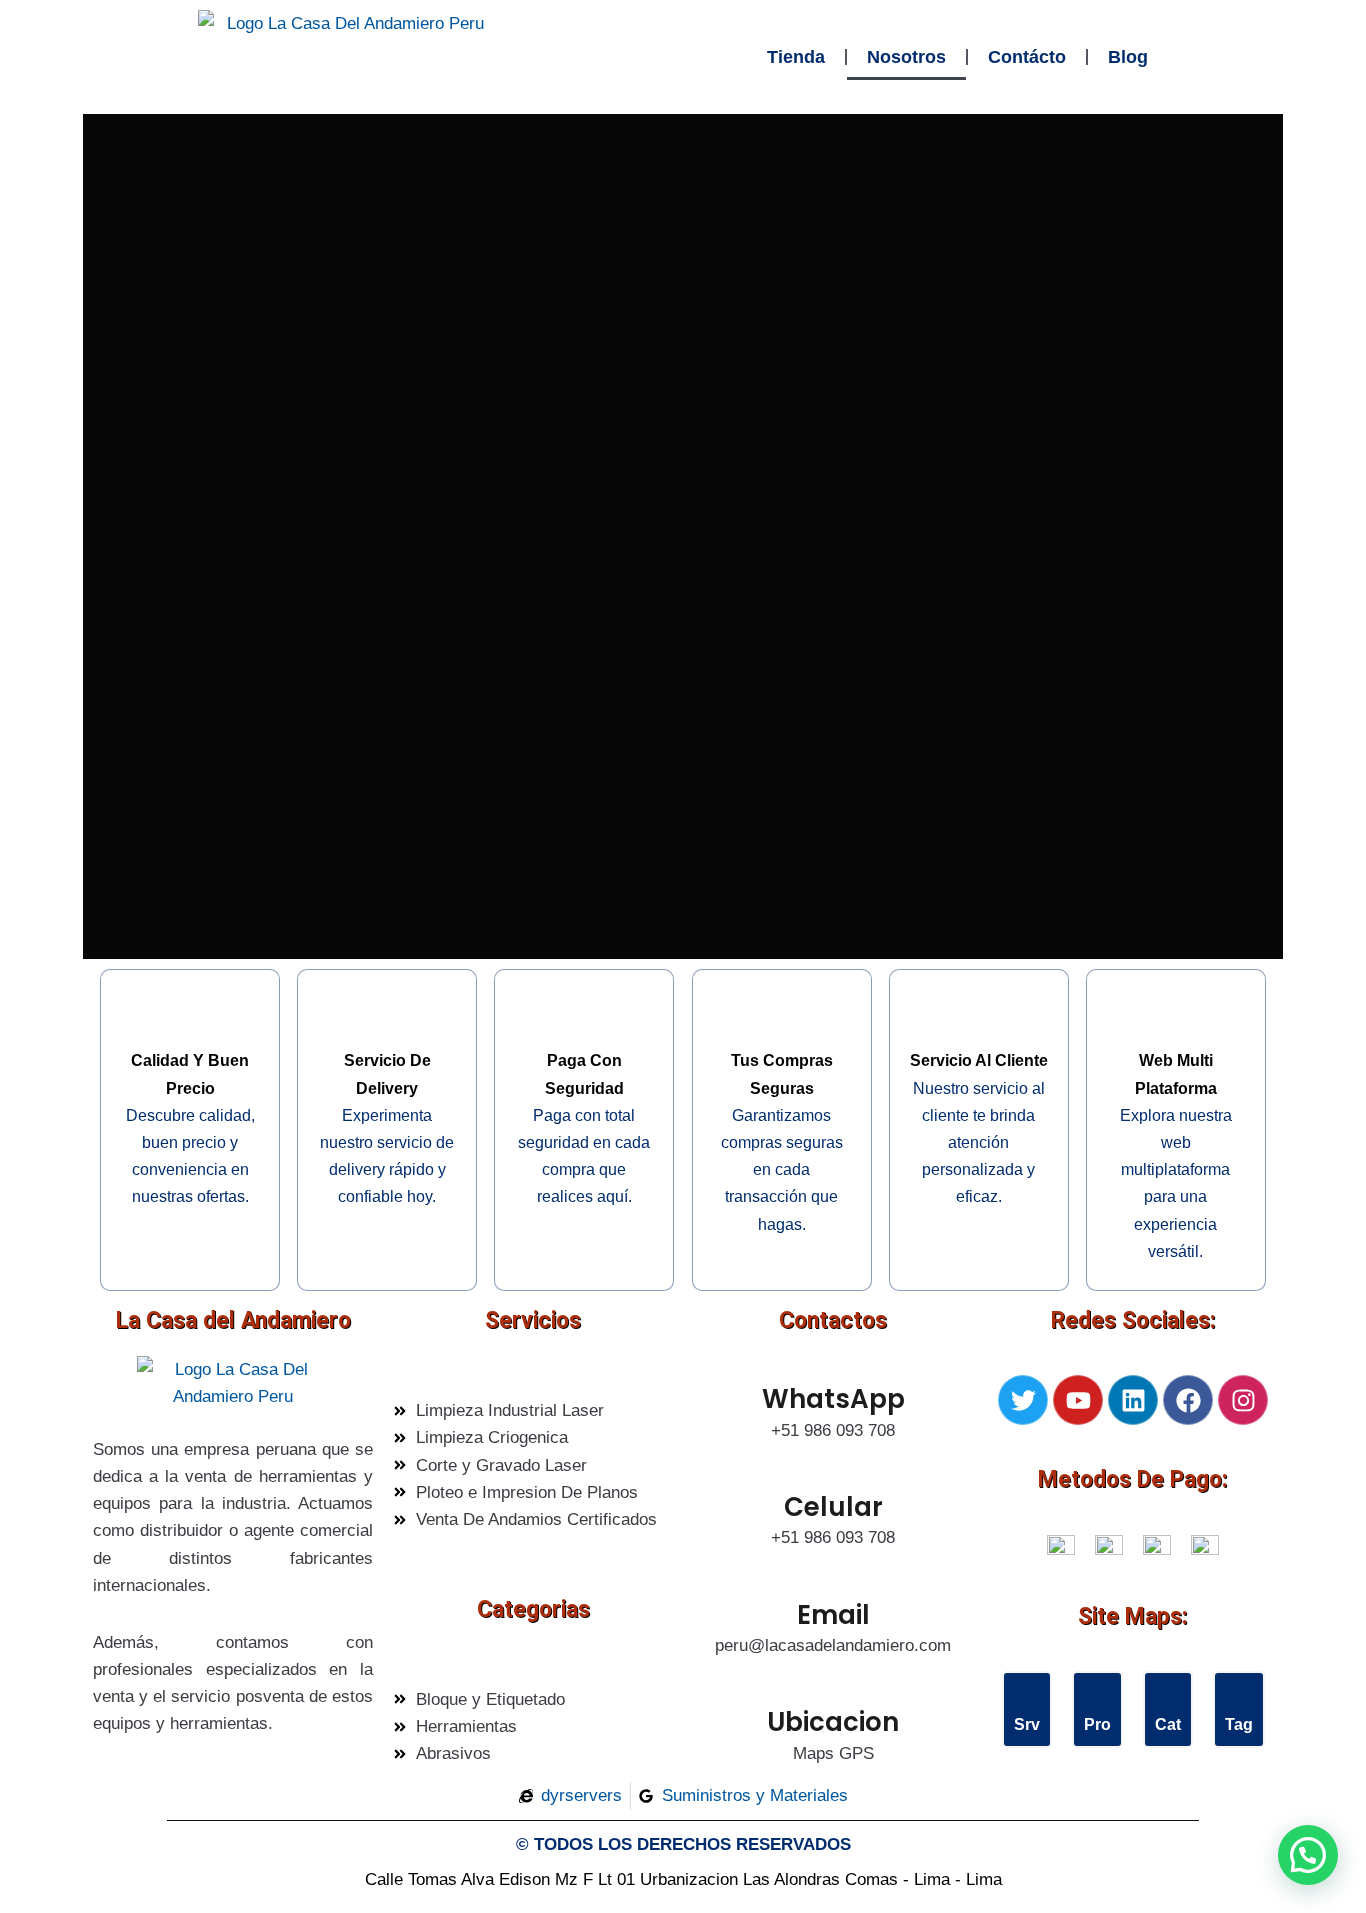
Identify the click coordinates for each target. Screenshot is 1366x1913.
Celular (833, 1507)
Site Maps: (1133, 1616)
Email (833, 1615)
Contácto (1027, 57)
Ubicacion (833, 1722)
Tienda (796, 57)
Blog (1128, 57)
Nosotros (906, 57)
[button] (1308, 1855)
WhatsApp (833, 1399)
